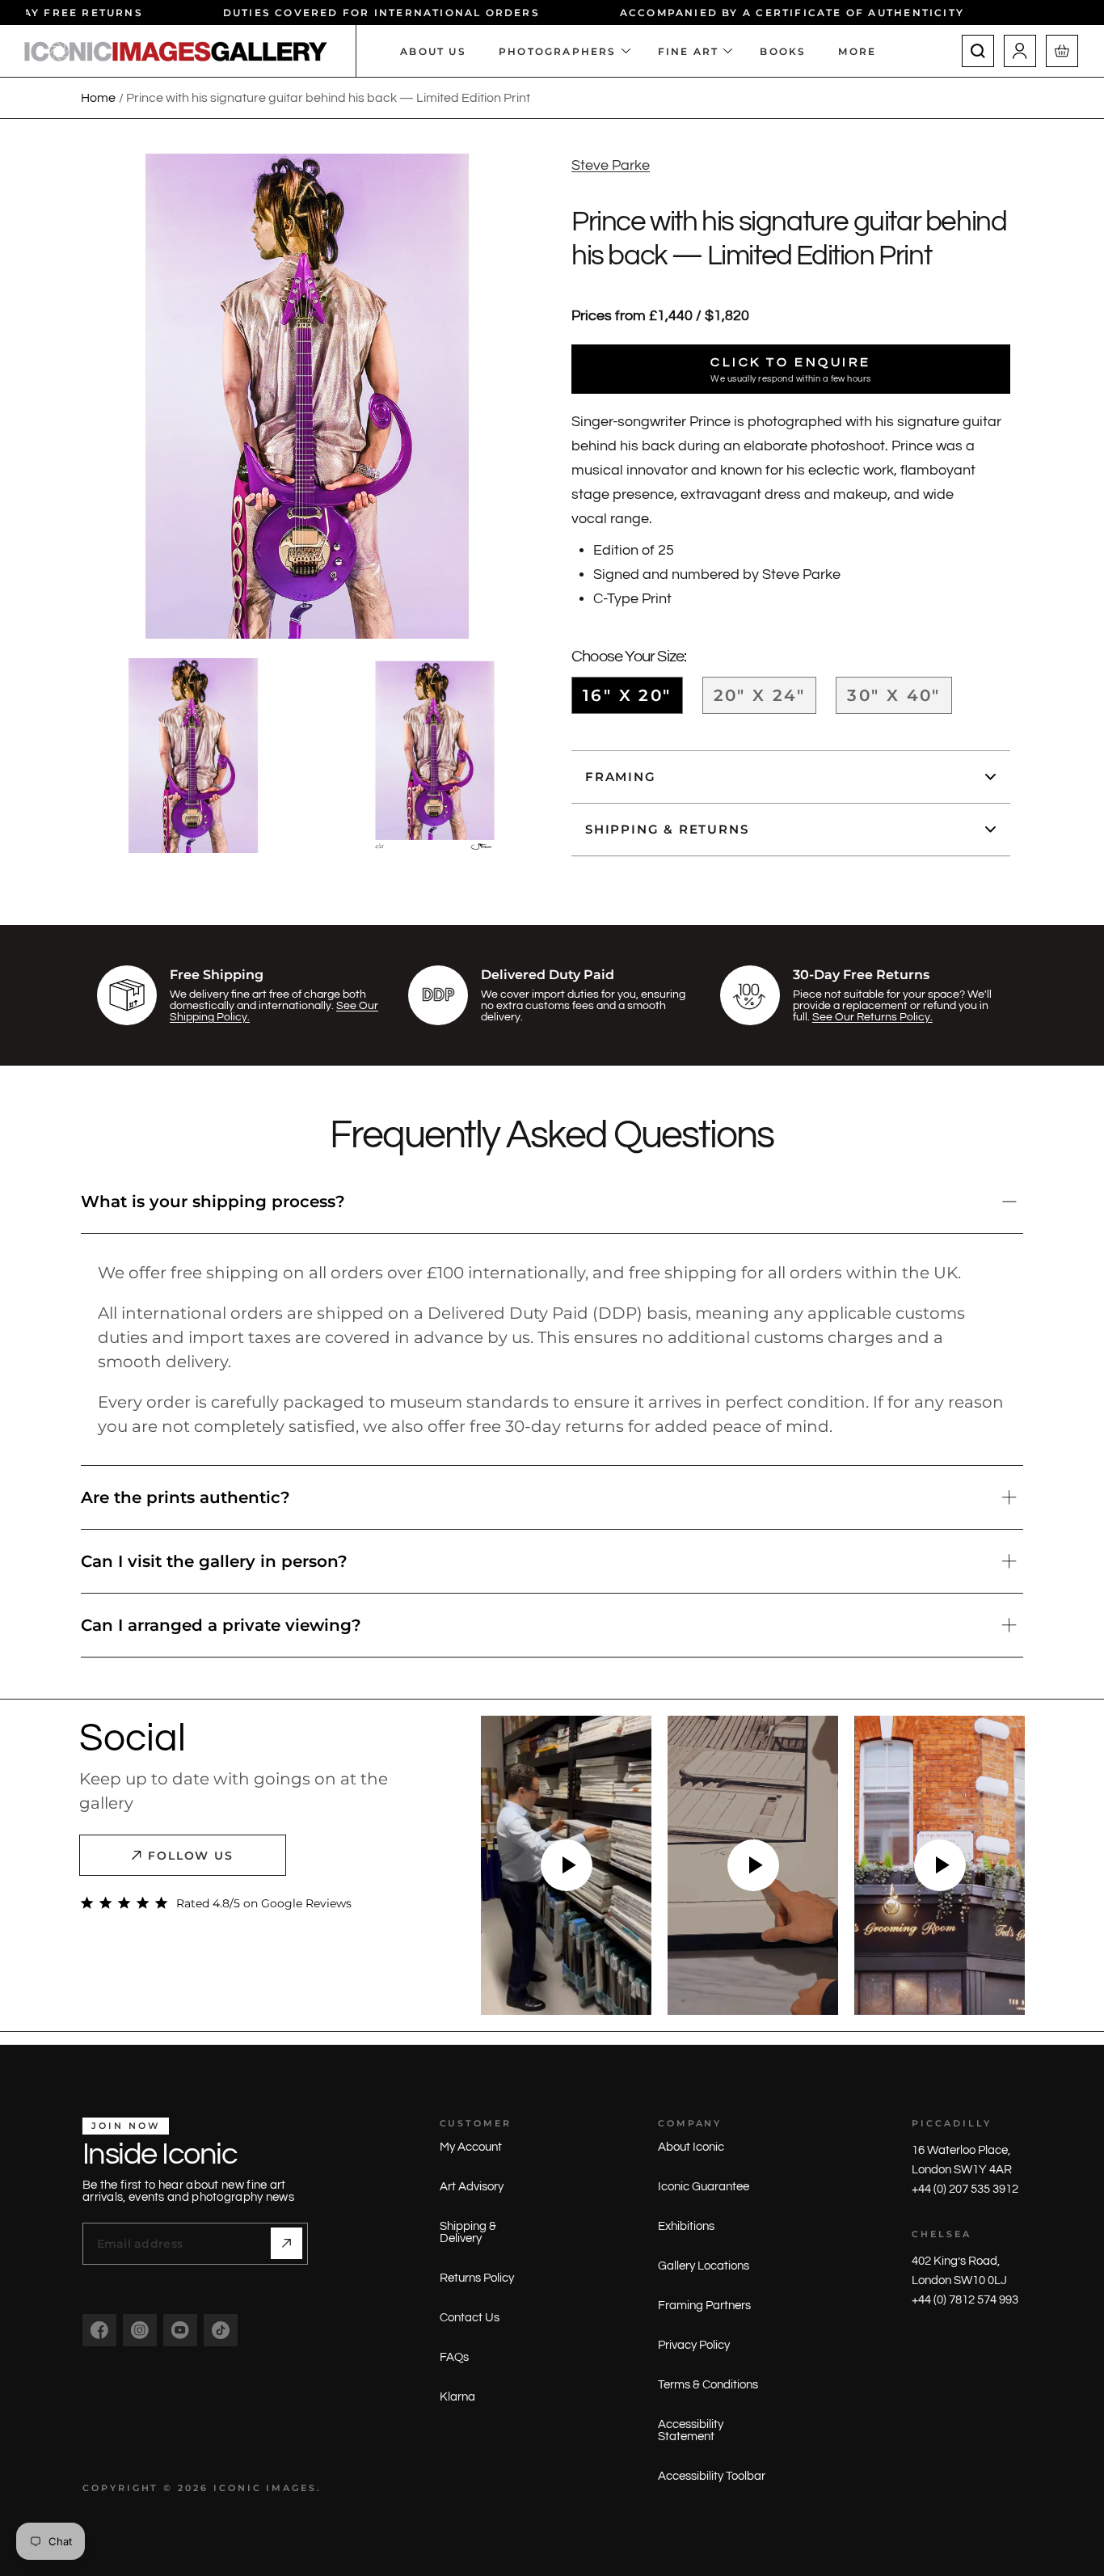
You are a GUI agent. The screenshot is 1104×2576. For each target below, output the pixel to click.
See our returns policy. (872, 1017)
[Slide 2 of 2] (435, 756)
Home (98, 98)
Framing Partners (704, 2306)
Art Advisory (472, 2187)
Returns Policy (477, 2278)
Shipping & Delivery (468, 2232)
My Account (471, 2147)
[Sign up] (287, 2243)
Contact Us (470, 2318)
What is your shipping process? (213, 1201)
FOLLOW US (191, 1856)
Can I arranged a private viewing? (221, 1625)
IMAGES (291, 2488)
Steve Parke (611, 165)
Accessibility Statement (691, 2430)
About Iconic (691, 2147)
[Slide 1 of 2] (193, 756)
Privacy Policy (694, 2345)
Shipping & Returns (667, 829)
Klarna (457, 2397)
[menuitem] (865, 51)
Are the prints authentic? (185, 1497)
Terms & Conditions (708, 2385)
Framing (621, 777)
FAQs (454, 2357)
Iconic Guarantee (704, 2187)
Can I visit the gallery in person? (214, 1561)
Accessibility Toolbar (712, 2476)
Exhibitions (686, 2226)
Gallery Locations (704, 2266)
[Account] (1020, 51)
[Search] (978, 51)
